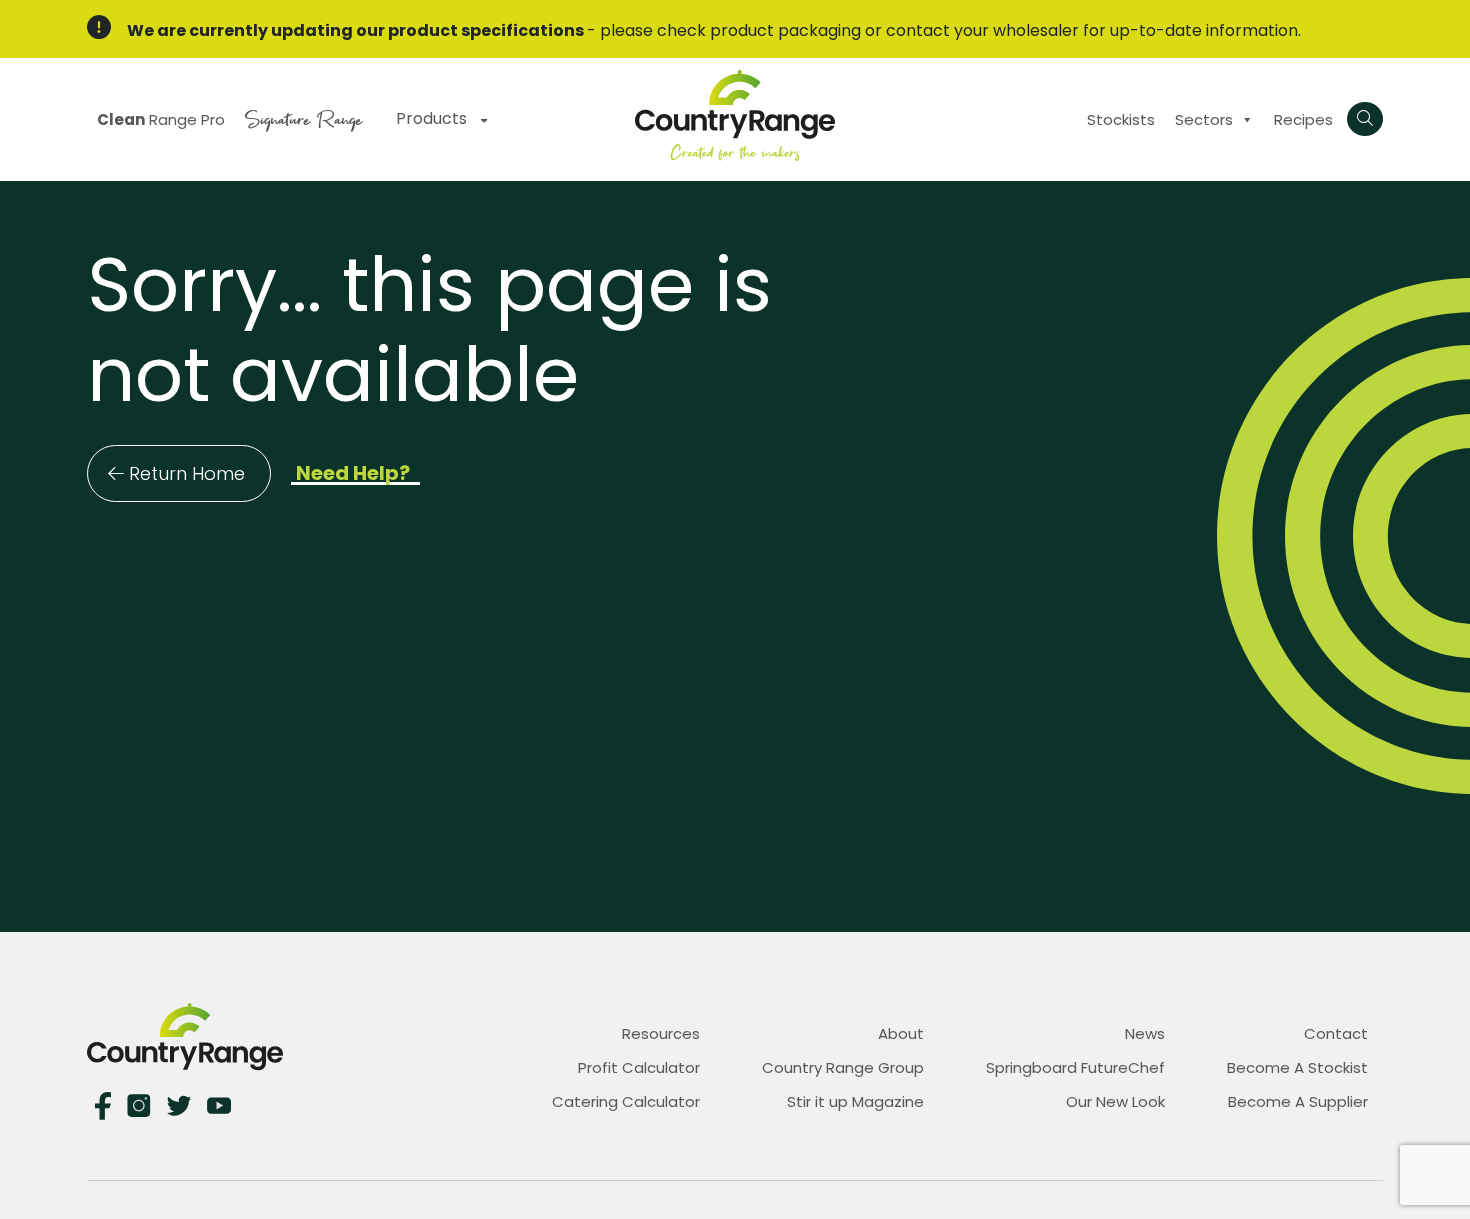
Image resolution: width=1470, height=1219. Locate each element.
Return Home (187, 473)
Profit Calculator (639, 1067)
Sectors (1204, 119)
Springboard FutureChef (1075, 1067)
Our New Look (1115, 1101)
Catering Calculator (626, 1101)
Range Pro (161, 119)
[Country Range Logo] (735, 114)
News (1145, 1033)
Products (433, 118)
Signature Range (303, 117)
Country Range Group (843, 1067)
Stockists (1121, 119)
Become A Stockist (1297, 1067)
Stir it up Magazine (855, 1101)
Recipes (1303, 119)
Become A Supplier (1298, 1101)
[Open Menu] (1365, 119)
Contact (1336, 1033)
